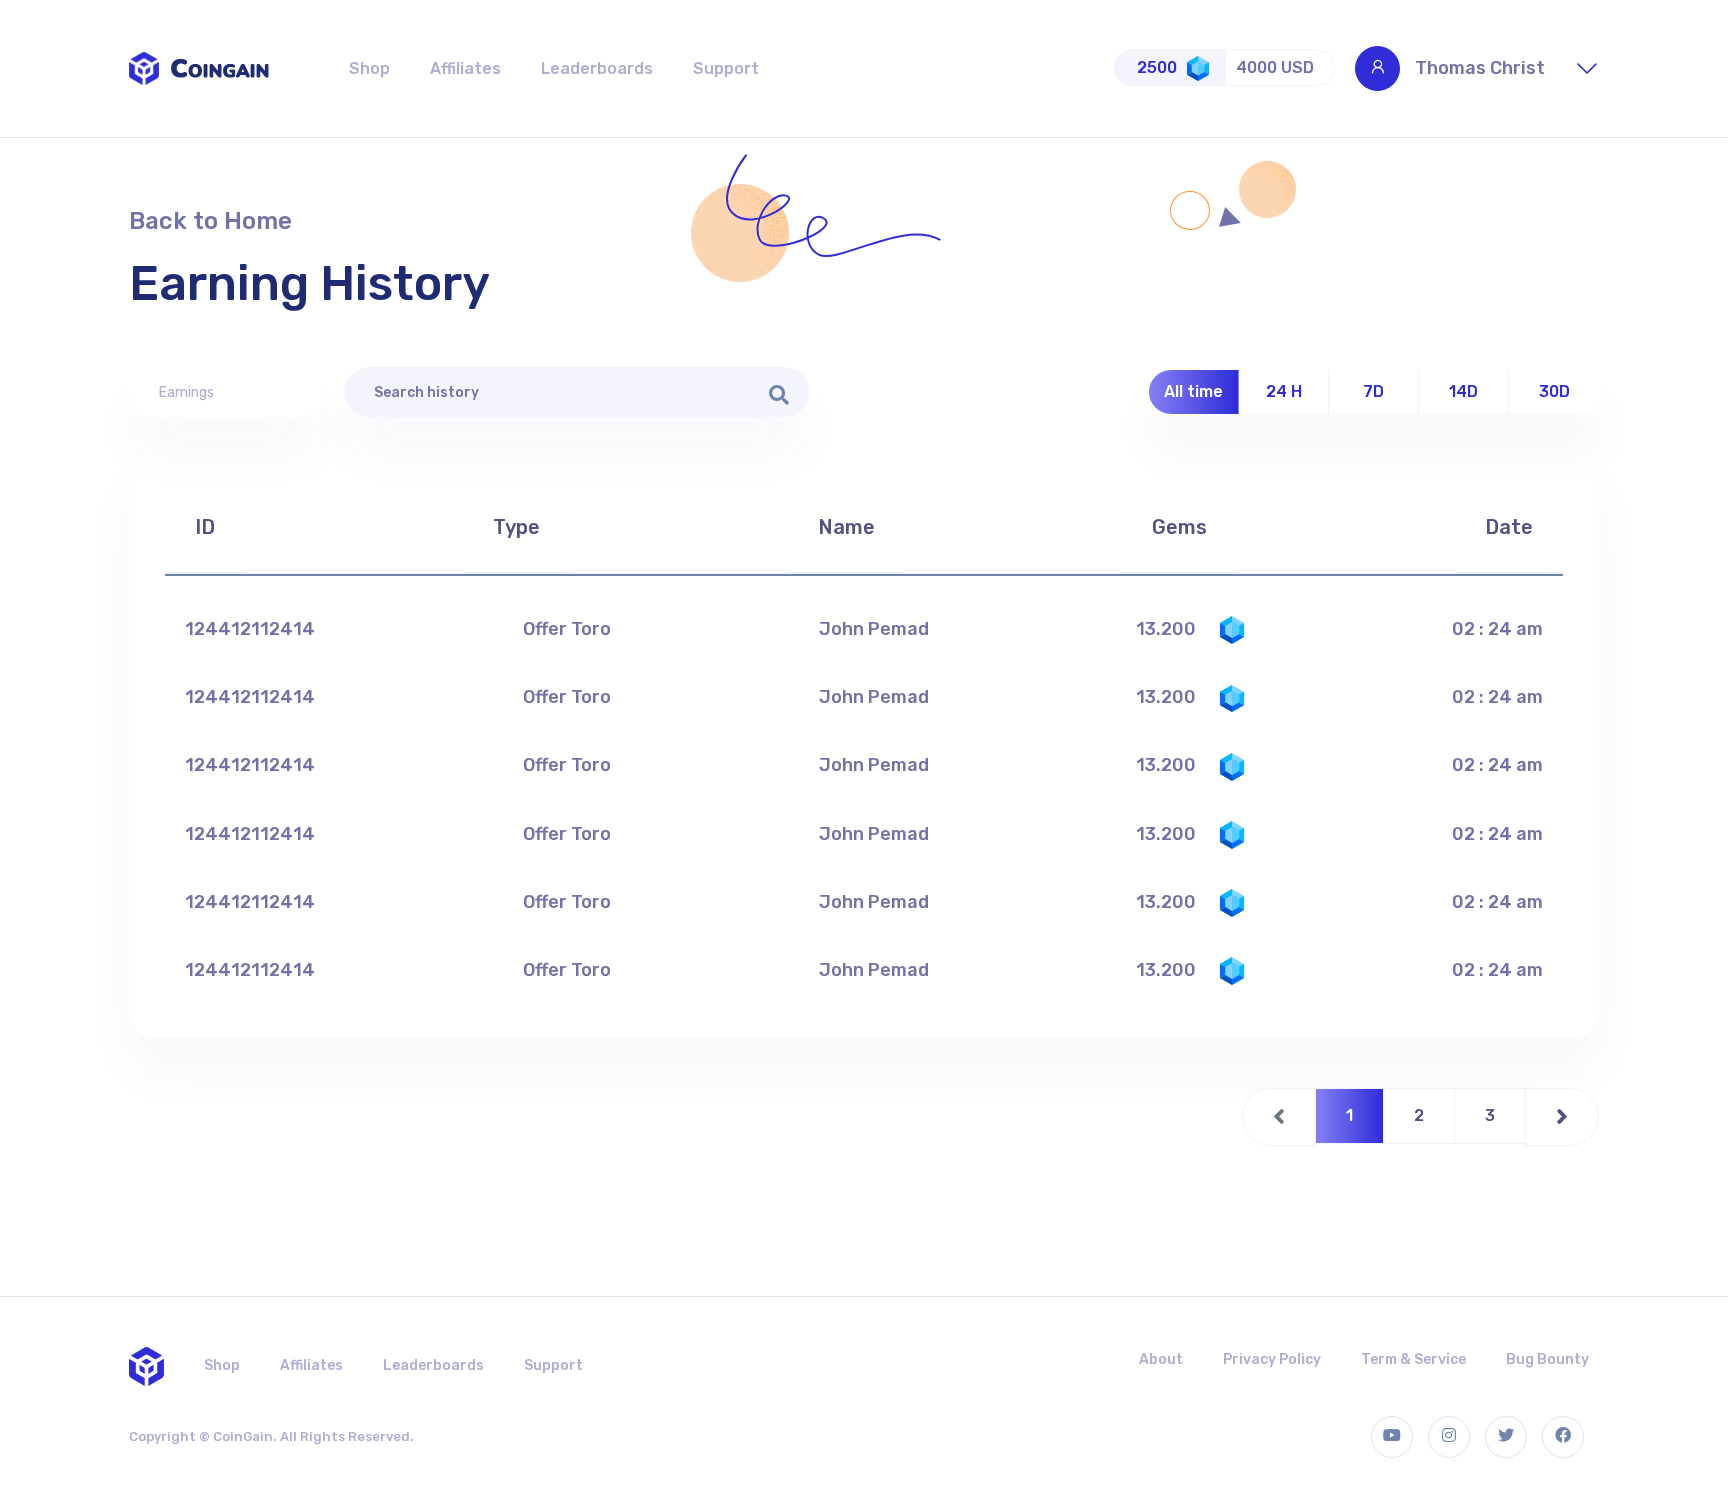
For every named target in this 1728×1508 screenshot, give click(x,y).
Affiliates (465, 68)
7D (1373, 391)
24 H (1284, 391)
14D (1463, 391)
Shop (369, 68)
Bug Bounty (1547, 1359)
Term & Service (1413, 1359)
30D (1554, 391)
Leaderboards (597, 68)
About (1161, 1359)
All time (1193, 391)
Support (726, 68)
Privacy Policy (1272, 1359)
